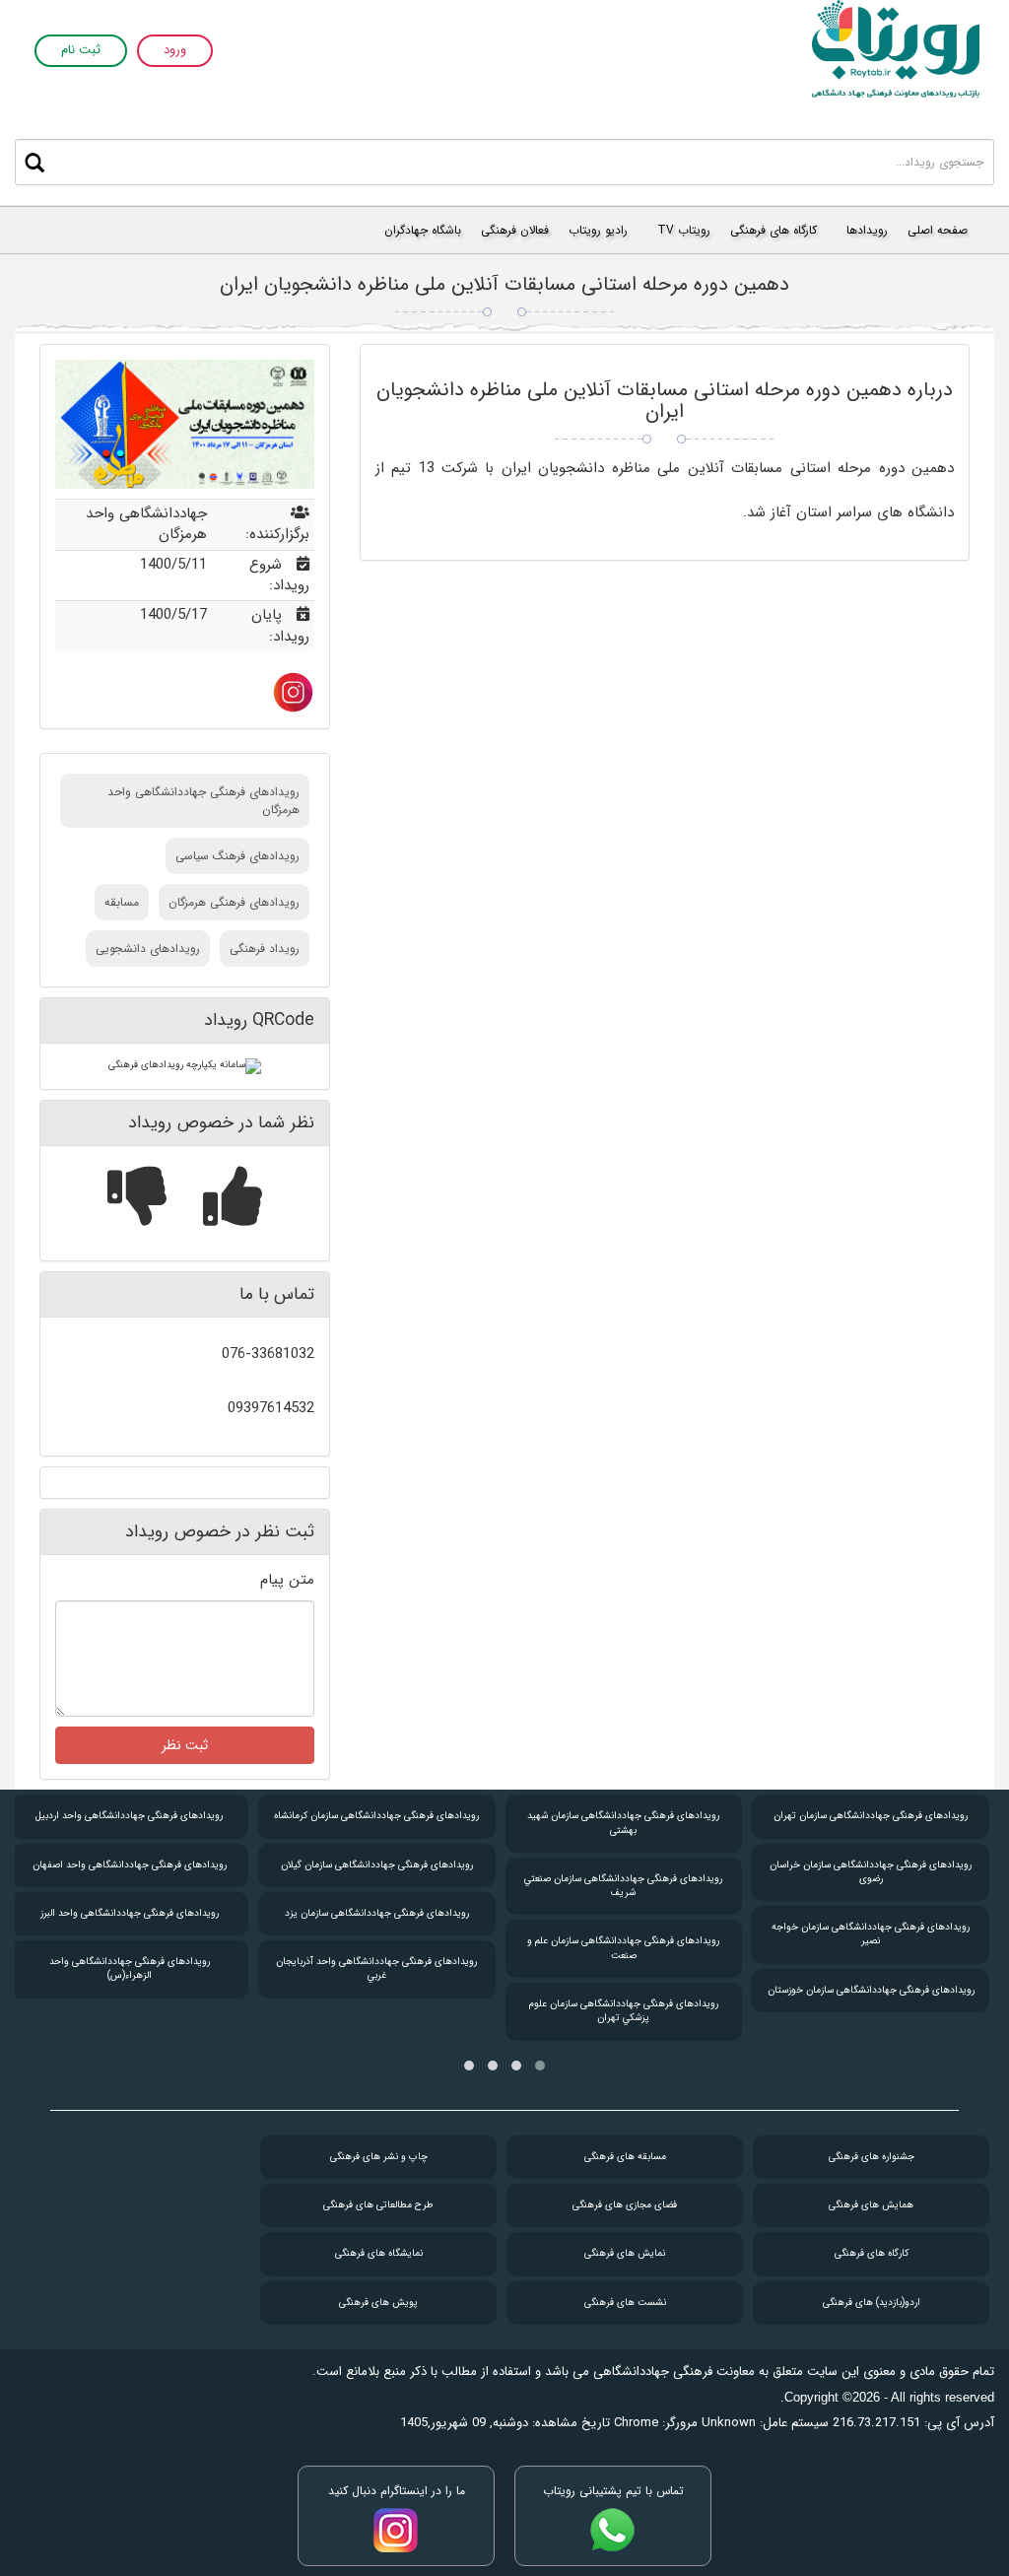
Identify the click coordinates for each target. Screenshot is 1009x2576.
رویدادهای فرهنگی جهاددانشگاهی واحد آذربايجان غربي (624, 1968)
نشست (625, 2303)
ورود (175, 51)
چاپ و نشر (379, 2157)
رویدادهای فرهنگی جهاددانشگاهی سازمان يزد (624, 1913)
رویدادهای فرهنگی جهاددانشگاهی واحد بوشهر (130, 1913)
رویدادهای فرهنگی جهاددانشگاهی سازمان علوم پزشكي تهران (871, 2011)
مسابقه (122, 902)
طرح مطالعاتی (378, 2205)
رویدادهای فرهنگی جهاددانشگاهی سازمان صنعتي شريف (871, 1886)
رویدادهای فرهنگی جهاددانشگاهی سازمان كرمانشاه (624, 1816)
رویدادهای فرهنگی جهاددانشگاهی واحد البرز (377, 1913)
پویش (378, 2303)
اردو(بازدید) (872, 2303)
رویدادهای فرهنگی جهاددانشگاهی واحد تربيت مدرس (130, 1968)
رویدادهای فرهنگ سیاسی (237, 856)
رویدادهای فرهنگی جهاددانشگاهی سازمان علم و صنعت (871, 1948)
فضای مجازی (625, 2205)
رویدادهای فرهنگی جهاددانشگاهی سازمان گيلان (624, 1865)
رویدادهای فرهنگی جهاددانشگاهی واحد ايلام (130, 1865)
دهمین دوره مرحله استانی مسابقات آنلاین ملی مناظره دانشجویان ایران (504, 284)
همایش (871, 2205)
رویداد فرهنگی (265, 949)
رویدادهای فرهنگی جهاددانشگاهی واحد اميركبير (130, 1816)
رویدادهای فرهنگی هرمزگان (234, 902)
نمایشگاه (379, 2253)
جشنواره (872, 2157)
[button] (540, 2066)
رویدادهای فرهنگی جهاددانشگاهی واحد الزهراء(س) (377, 1968)
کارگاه (872, 2253)
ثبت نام (81, 51)
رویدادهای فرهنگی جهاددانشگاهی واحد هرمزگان (203, 800)
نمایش (625, 2253)
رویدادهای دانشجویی (148, 949)
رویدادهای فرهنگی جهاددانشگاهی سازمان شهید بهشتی (871, 1823)
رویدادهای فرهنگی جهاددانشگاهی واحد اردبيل (376, 1816)
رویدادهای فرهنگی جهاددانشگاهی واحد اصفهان (377, 1865)
